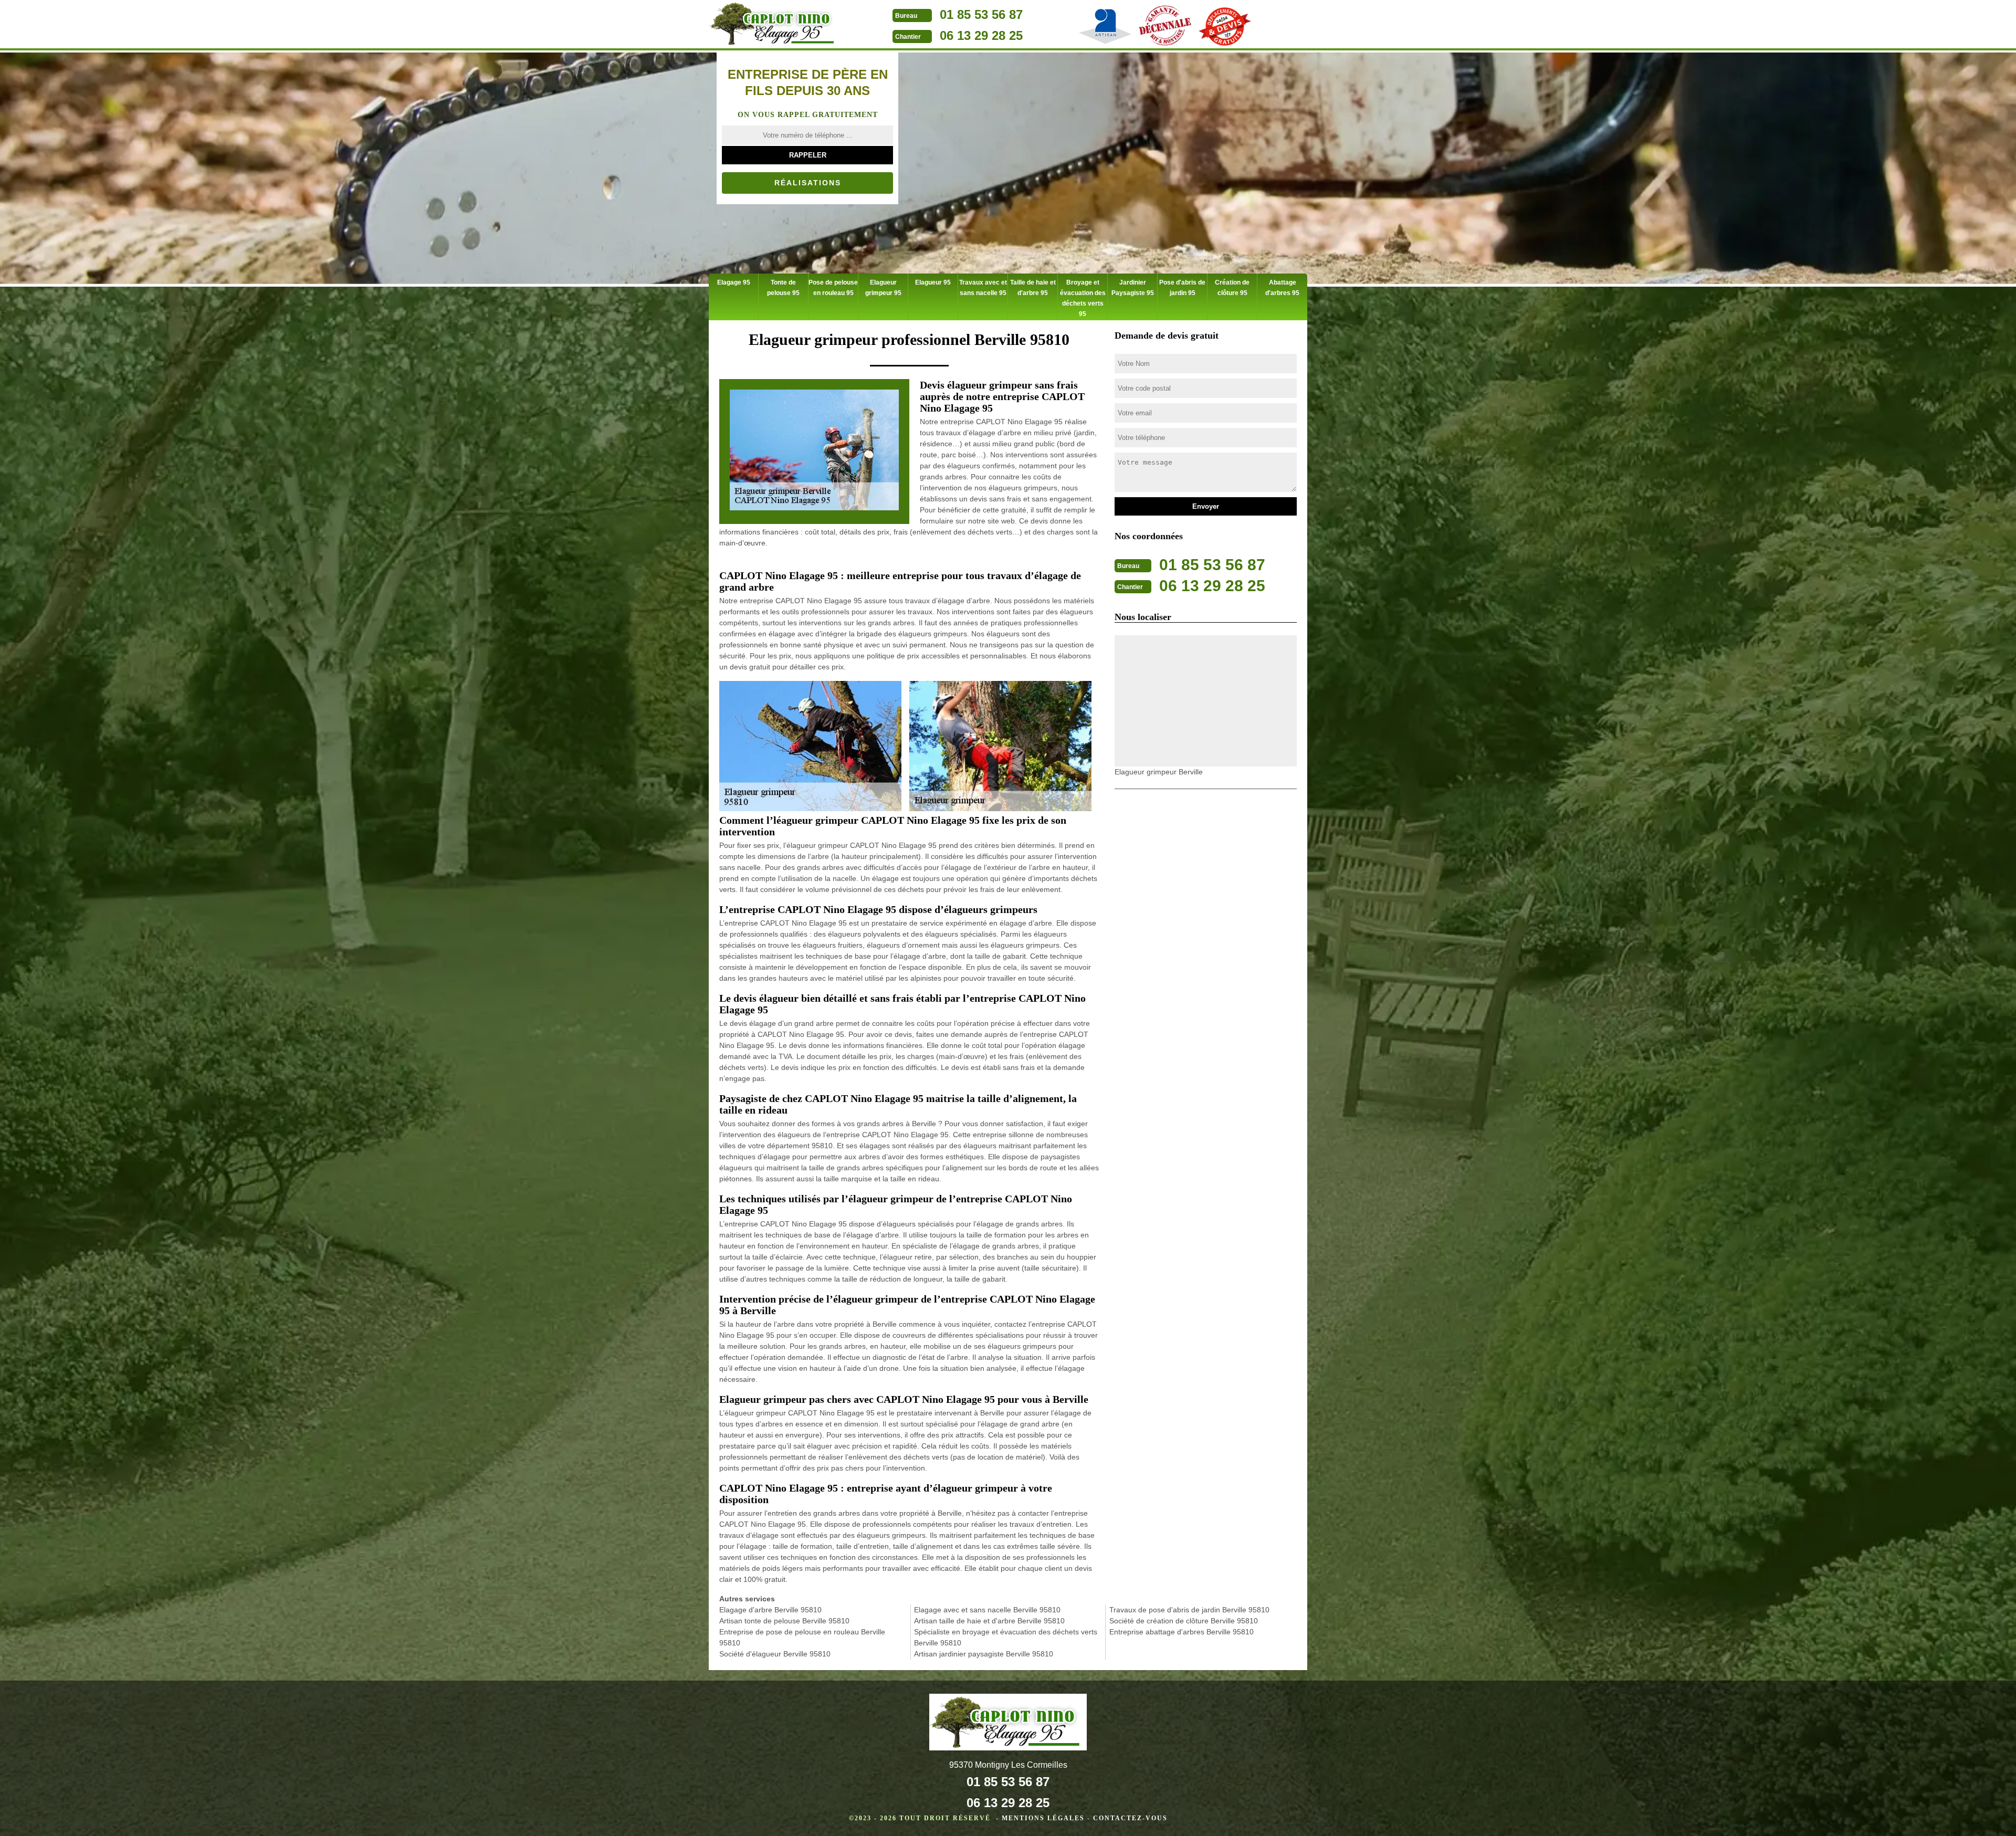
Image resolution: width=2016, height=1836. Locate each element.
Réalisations (808, 183)
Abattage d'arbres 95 (1282, 288)
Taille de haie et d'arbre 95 (1033, 288)
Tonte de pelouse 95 (783, 288)
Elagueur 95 (933, 282)
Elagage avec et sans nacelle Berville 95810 (987, 1610)
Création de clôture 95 (1232, 288)
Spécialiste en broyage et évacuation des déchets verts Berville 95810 (1006, 1637)
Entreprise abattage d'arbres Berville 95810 (1182, 1632)
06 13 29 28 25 (981, 35)
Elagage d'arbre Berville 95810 (770, 1610)
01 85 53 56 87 (981, 14)
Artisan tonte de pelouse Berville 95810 (784, 1621)
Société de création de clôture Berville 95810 (1184, 1621)
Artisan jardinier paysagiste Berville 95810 (984, 1654)
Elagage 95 (734, 282)
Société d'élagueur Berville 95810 (775, 1654)
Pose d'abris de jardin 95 (1182, 288)
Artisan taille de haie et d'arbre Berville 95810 (989, 1621)
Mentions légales (1043, 1818)
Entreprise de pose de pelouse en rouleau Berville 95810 (802, 1637)
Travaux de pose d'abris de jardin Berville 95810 (1189, 1610)
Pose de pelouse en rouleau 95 (833, 288)
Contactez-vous (1130, 1818)
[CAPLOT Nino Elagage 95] (774, 25)
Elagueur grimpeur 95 (883, 288)
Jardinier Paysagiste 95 (1133, 288)
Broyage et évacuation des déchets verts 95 (1083, 298)
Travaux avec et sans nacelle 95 (983, 288)
